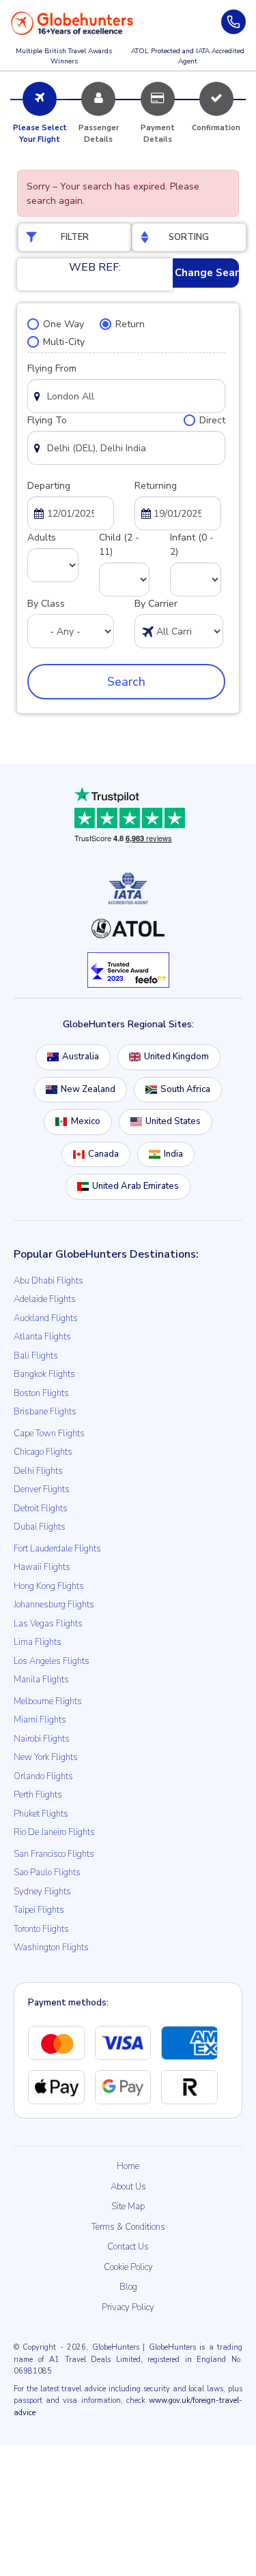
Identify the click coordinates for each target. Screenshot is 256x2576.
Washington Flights (51, 1948)
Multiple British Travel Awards (64, 56)
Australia (81, 1057)
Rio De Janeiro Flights (54, 1832)
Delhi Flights (38, 1471)
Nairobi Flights (42, 1739)
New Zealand (88, 1089)
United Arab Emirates (136, 1186)
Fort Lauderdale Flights (57, 1549)
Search (126, 682)
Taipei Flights (39, 1910)
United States (173, 1121)
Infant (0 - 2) (192, 545)
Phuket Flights (41, 1814)
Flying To (47, 420)
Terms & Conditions (128, 2227)
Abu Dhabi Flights (48, 1281)
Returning (156, 486)
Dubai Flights (40, 1527)
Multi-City (64, 342)
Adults (42, 537)
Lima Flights (38, 1642)
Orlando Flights (43, 1776)
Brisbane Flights (45, 1412)
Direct (212, 420)
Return (130, 324)
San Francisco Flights (54, 1854)
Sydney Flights (42, 1892)
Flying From (52, 368)
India (173, 1154)
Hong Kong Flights (49, 1586)
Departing (49, 486)
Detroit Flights (41, 1509)
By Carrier (156, 604)
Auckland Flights (46, 1318)
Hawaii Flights (42, 1567)
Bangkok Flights (44, 1374)
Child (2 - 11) (119, 545)
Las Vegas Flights (48, 1624)
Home (128, 2166)
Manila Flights (41, 1680)
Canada (103, 1154)
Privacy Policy (128, 2307)
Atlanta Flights (42, 1337)
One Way (63, 324)
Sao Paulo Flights (47, 1873)
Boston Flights (41, 1393)
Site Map (128, 2207)
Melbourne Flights (48, 1701)
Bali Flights (36, 1356)
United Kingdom (176, 1057)
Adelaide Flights (45, 1299)
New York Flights (46, 1757)
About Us (128, 2187)
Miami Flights (40, 1720)
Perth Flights (38, 1795)
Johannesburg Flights (54, 1605)
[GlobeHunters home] (72, 23)
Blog (128, 2287)
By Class (46, 604)
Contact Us (128, 2247)
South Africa (185, 1089)
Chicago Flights (43, 1452)
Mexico (86, 1121)
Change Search (207, 273)
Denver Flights (42, 1489)
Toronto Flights (41, 1929)
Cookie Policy (128, 2267)
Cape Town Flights (49, 1434)
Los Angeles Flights (52, 1661)
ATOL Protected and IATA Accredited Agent (188, 56)
